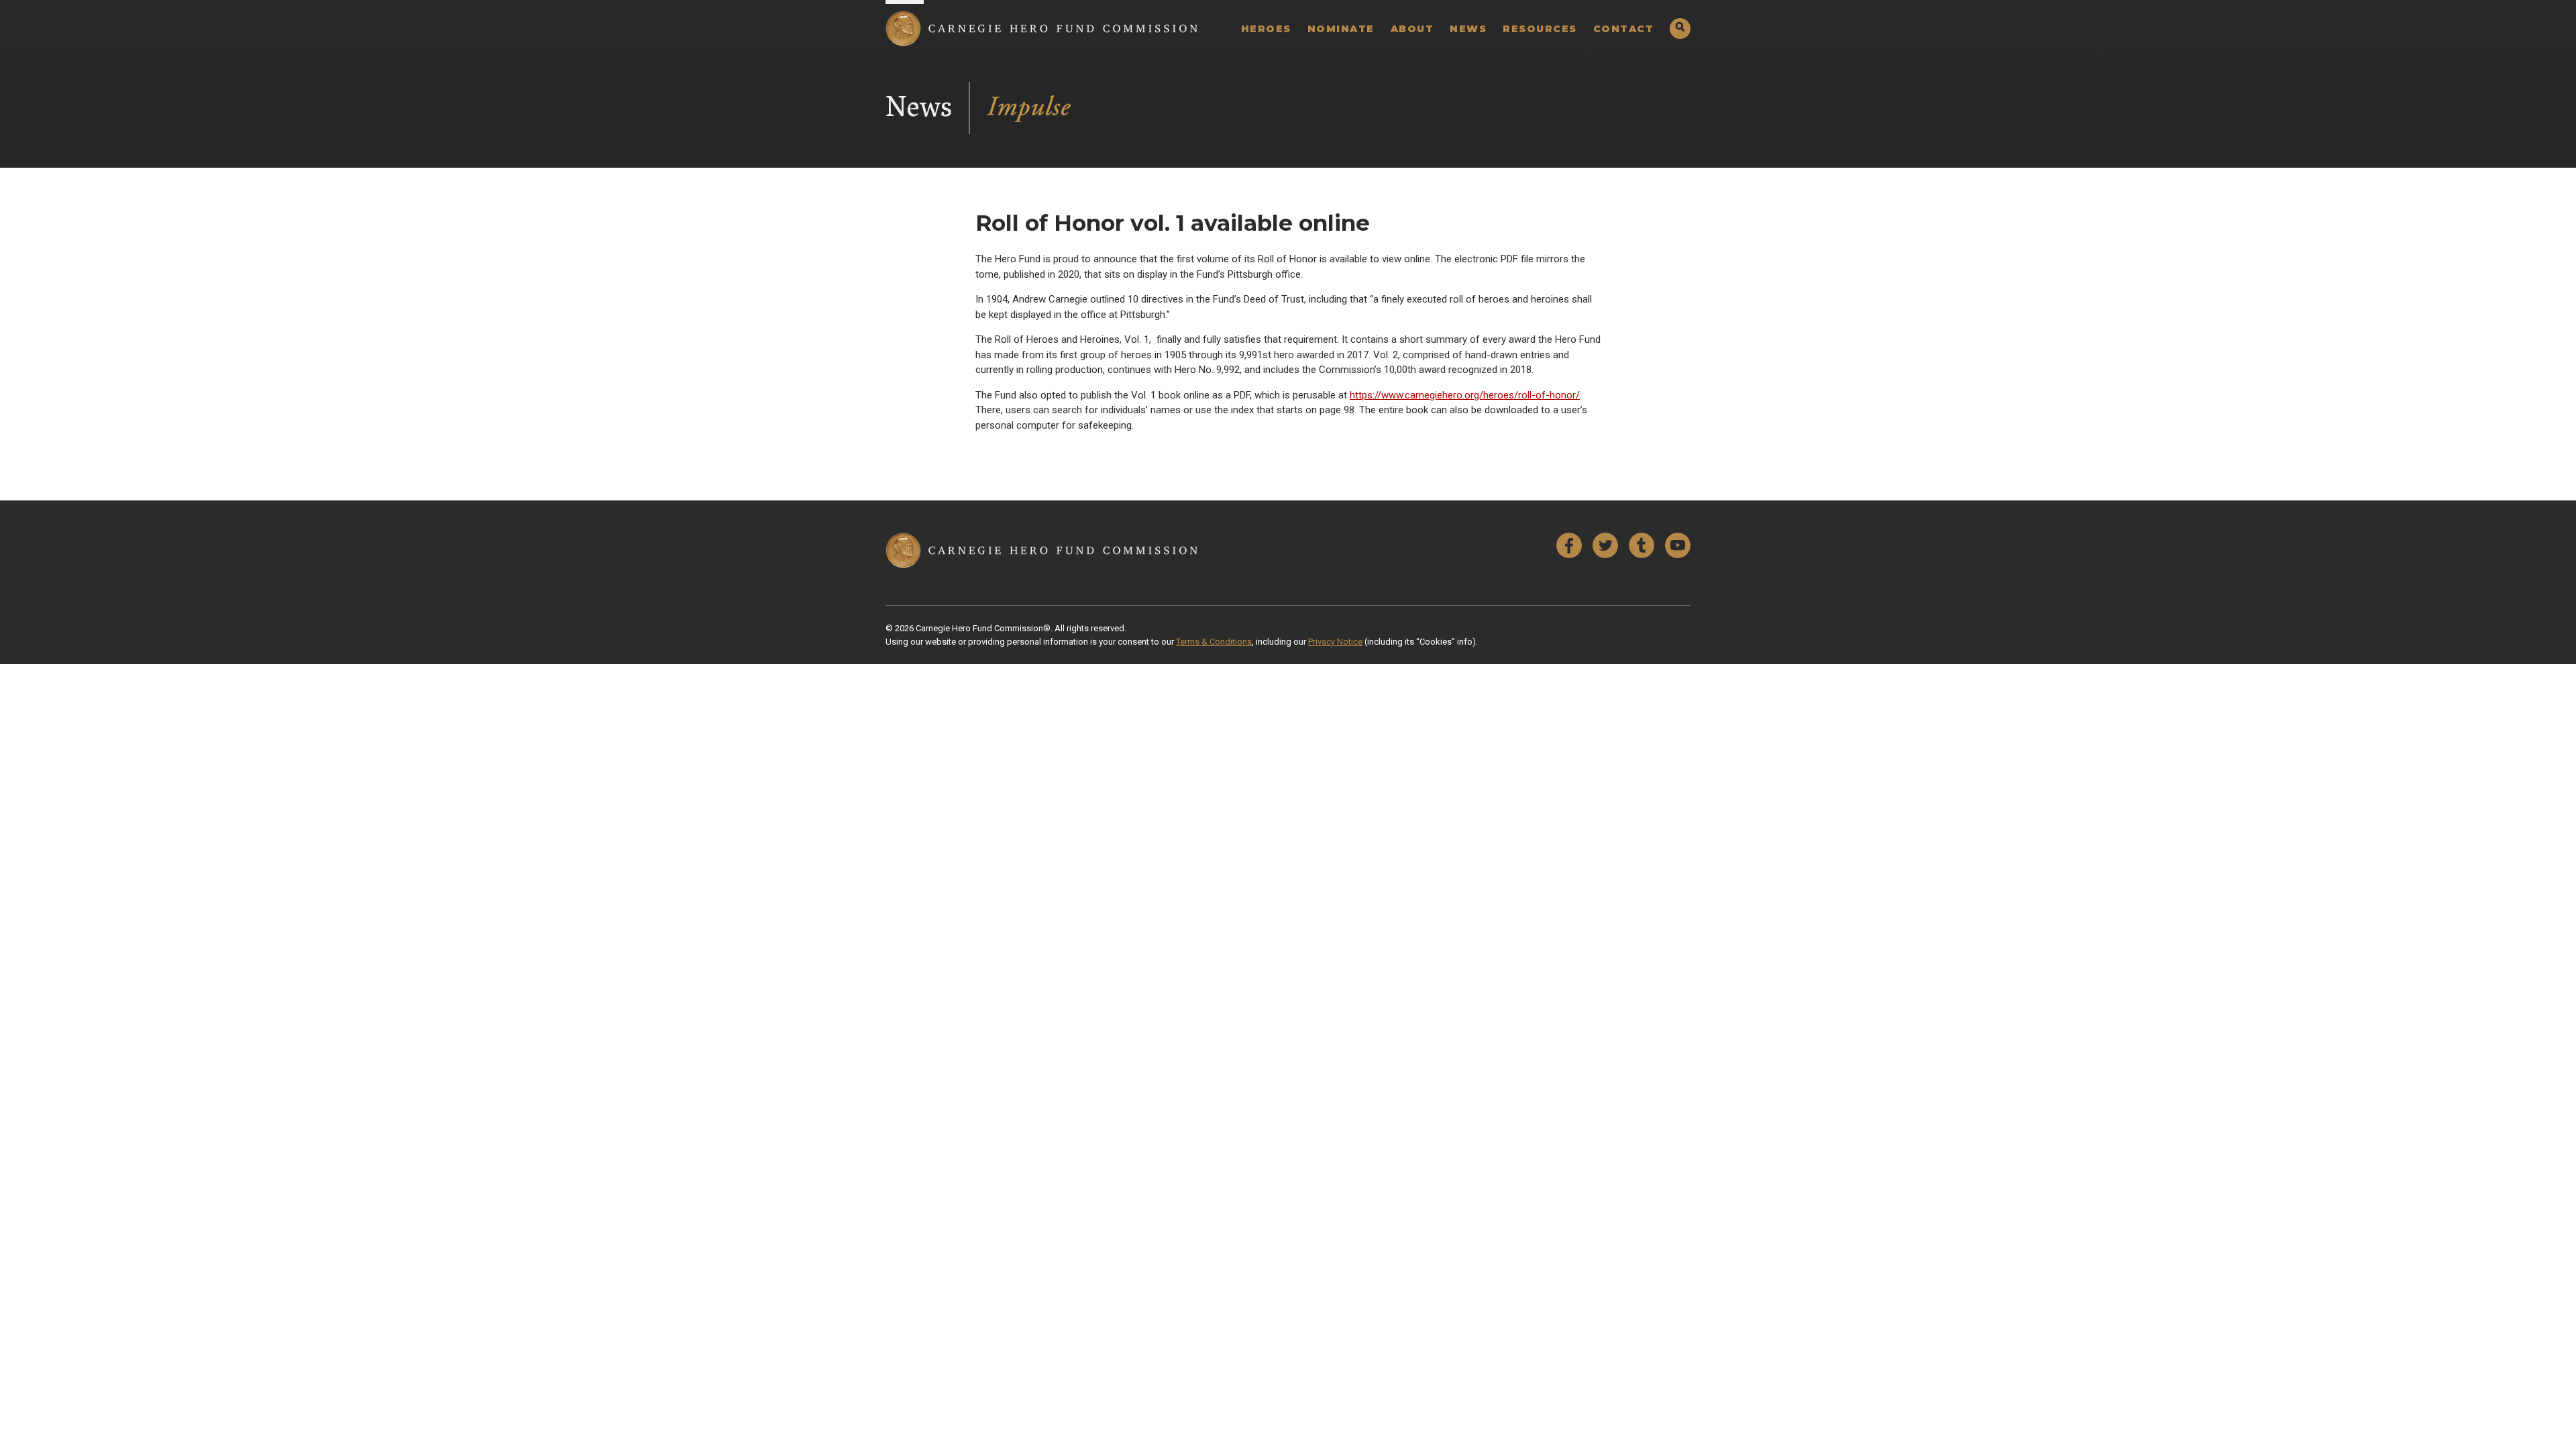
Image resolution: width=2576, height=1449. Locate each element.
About (1412, 29)
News (1468, 29)
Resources (1540, 29)
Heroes (1266, 29)
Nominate (1341, 29)
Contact (1624, 29)
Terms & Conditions (1214, 642)
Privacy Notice (1335, 642)
